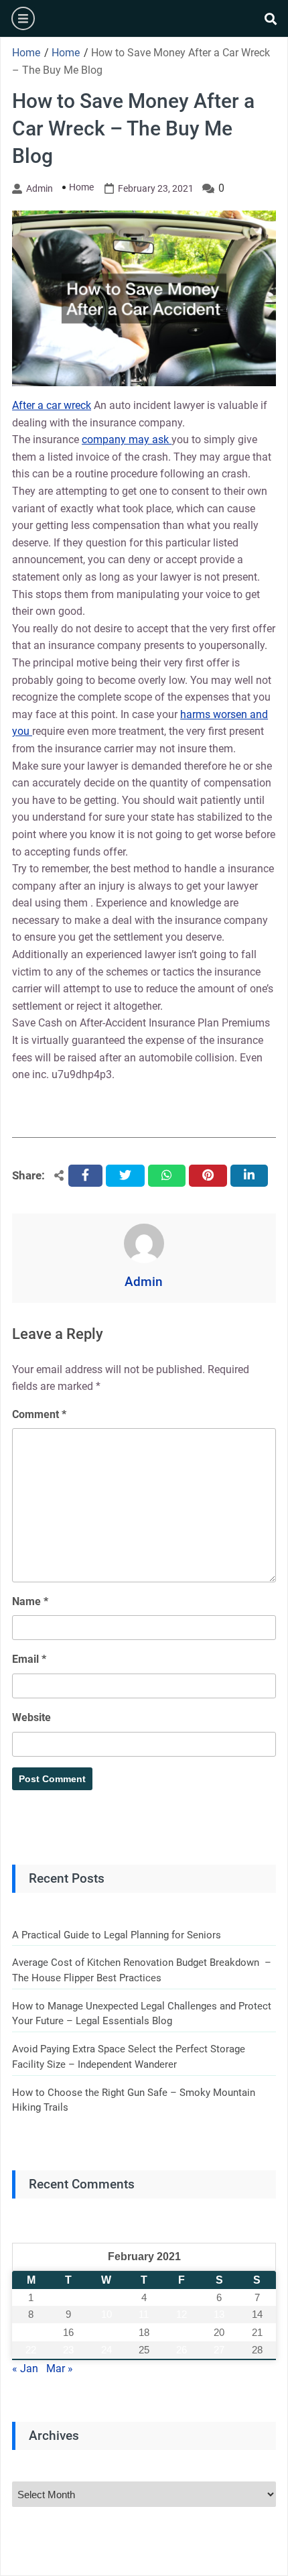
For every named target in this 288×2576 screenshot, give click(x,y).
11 (144, 2314)
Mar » (60, 2368)
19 (182, 2332)
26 (182, 2350)
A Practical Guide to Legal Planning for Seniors (117, 1935)
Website (31, 1717)
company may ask (127, 440)
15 (31, 2332)
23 (68, 2350)
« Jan (25, 2368)
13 (219, 2314)
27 (219, 2350)
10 (106, 2314)
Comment (39, 1414)
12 (182, 2314)
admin (40, 188)
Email (29, 1659)
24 (106, 2350)
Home (81, 187)
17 (106, 2332)
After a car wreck (52, 405)
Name (30, 1601)
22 (31, 2350)
